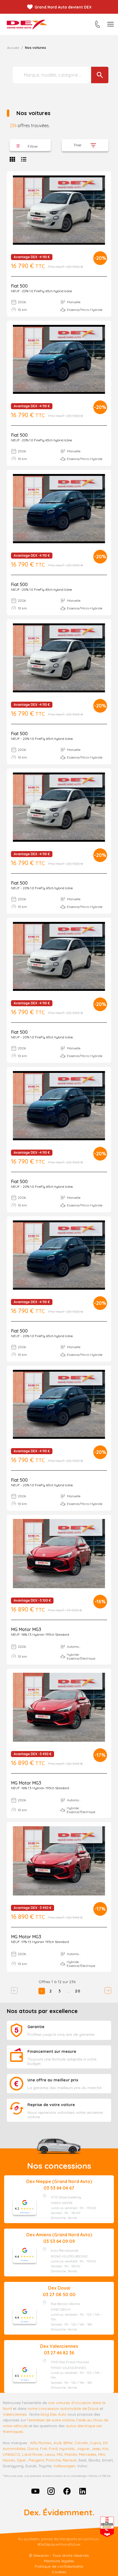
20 (78, 1991)
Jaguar (83, 2449)
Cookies (59, 2572)
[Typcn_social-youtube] (35, 2491)
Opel (21, 2460)
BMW (68, 2443)
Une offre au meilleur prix (53, 2080)
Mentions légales (59, 2561)
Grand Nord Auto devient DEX (63, 7)
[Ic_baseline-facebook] (67, 2491)
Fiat (43, 2449)
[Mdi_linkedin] (83, 2491)
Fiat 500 (19, 286)
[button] (30, 145)
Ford (53, 2449)
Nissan (9, 2460)
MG (60, 2454)
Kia (105, 2449)
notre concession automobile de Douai (63, 2408)
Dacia (33, 2449)
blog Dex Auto (54, 2414)
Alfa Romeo (41, 2443)
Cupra (95, 2443)
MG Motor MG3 (26, 1629)
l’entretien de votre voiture (51, 2420)
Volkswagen (64, 2466)
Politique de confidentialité (59, 2566)
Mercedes (88, 2454)
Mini (102, 2454)
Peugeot (36, 2460)
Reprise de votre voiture (51, 2105)
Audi (57, 2443)
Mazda (71, 2454)
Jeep (96, 2449)
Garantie (36, 2027)
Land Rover (33, 2454)
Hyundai (67, 2449)
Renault (69, 2460)
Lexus (50, 2454)
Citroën (81, 2443)
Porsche (53, 2460)
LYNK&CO (12, 2454)
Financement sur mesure (52, 2051)
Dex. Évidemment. (59, 2512)
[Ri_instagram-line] (51, 2491)
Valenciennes (15, 2414)
